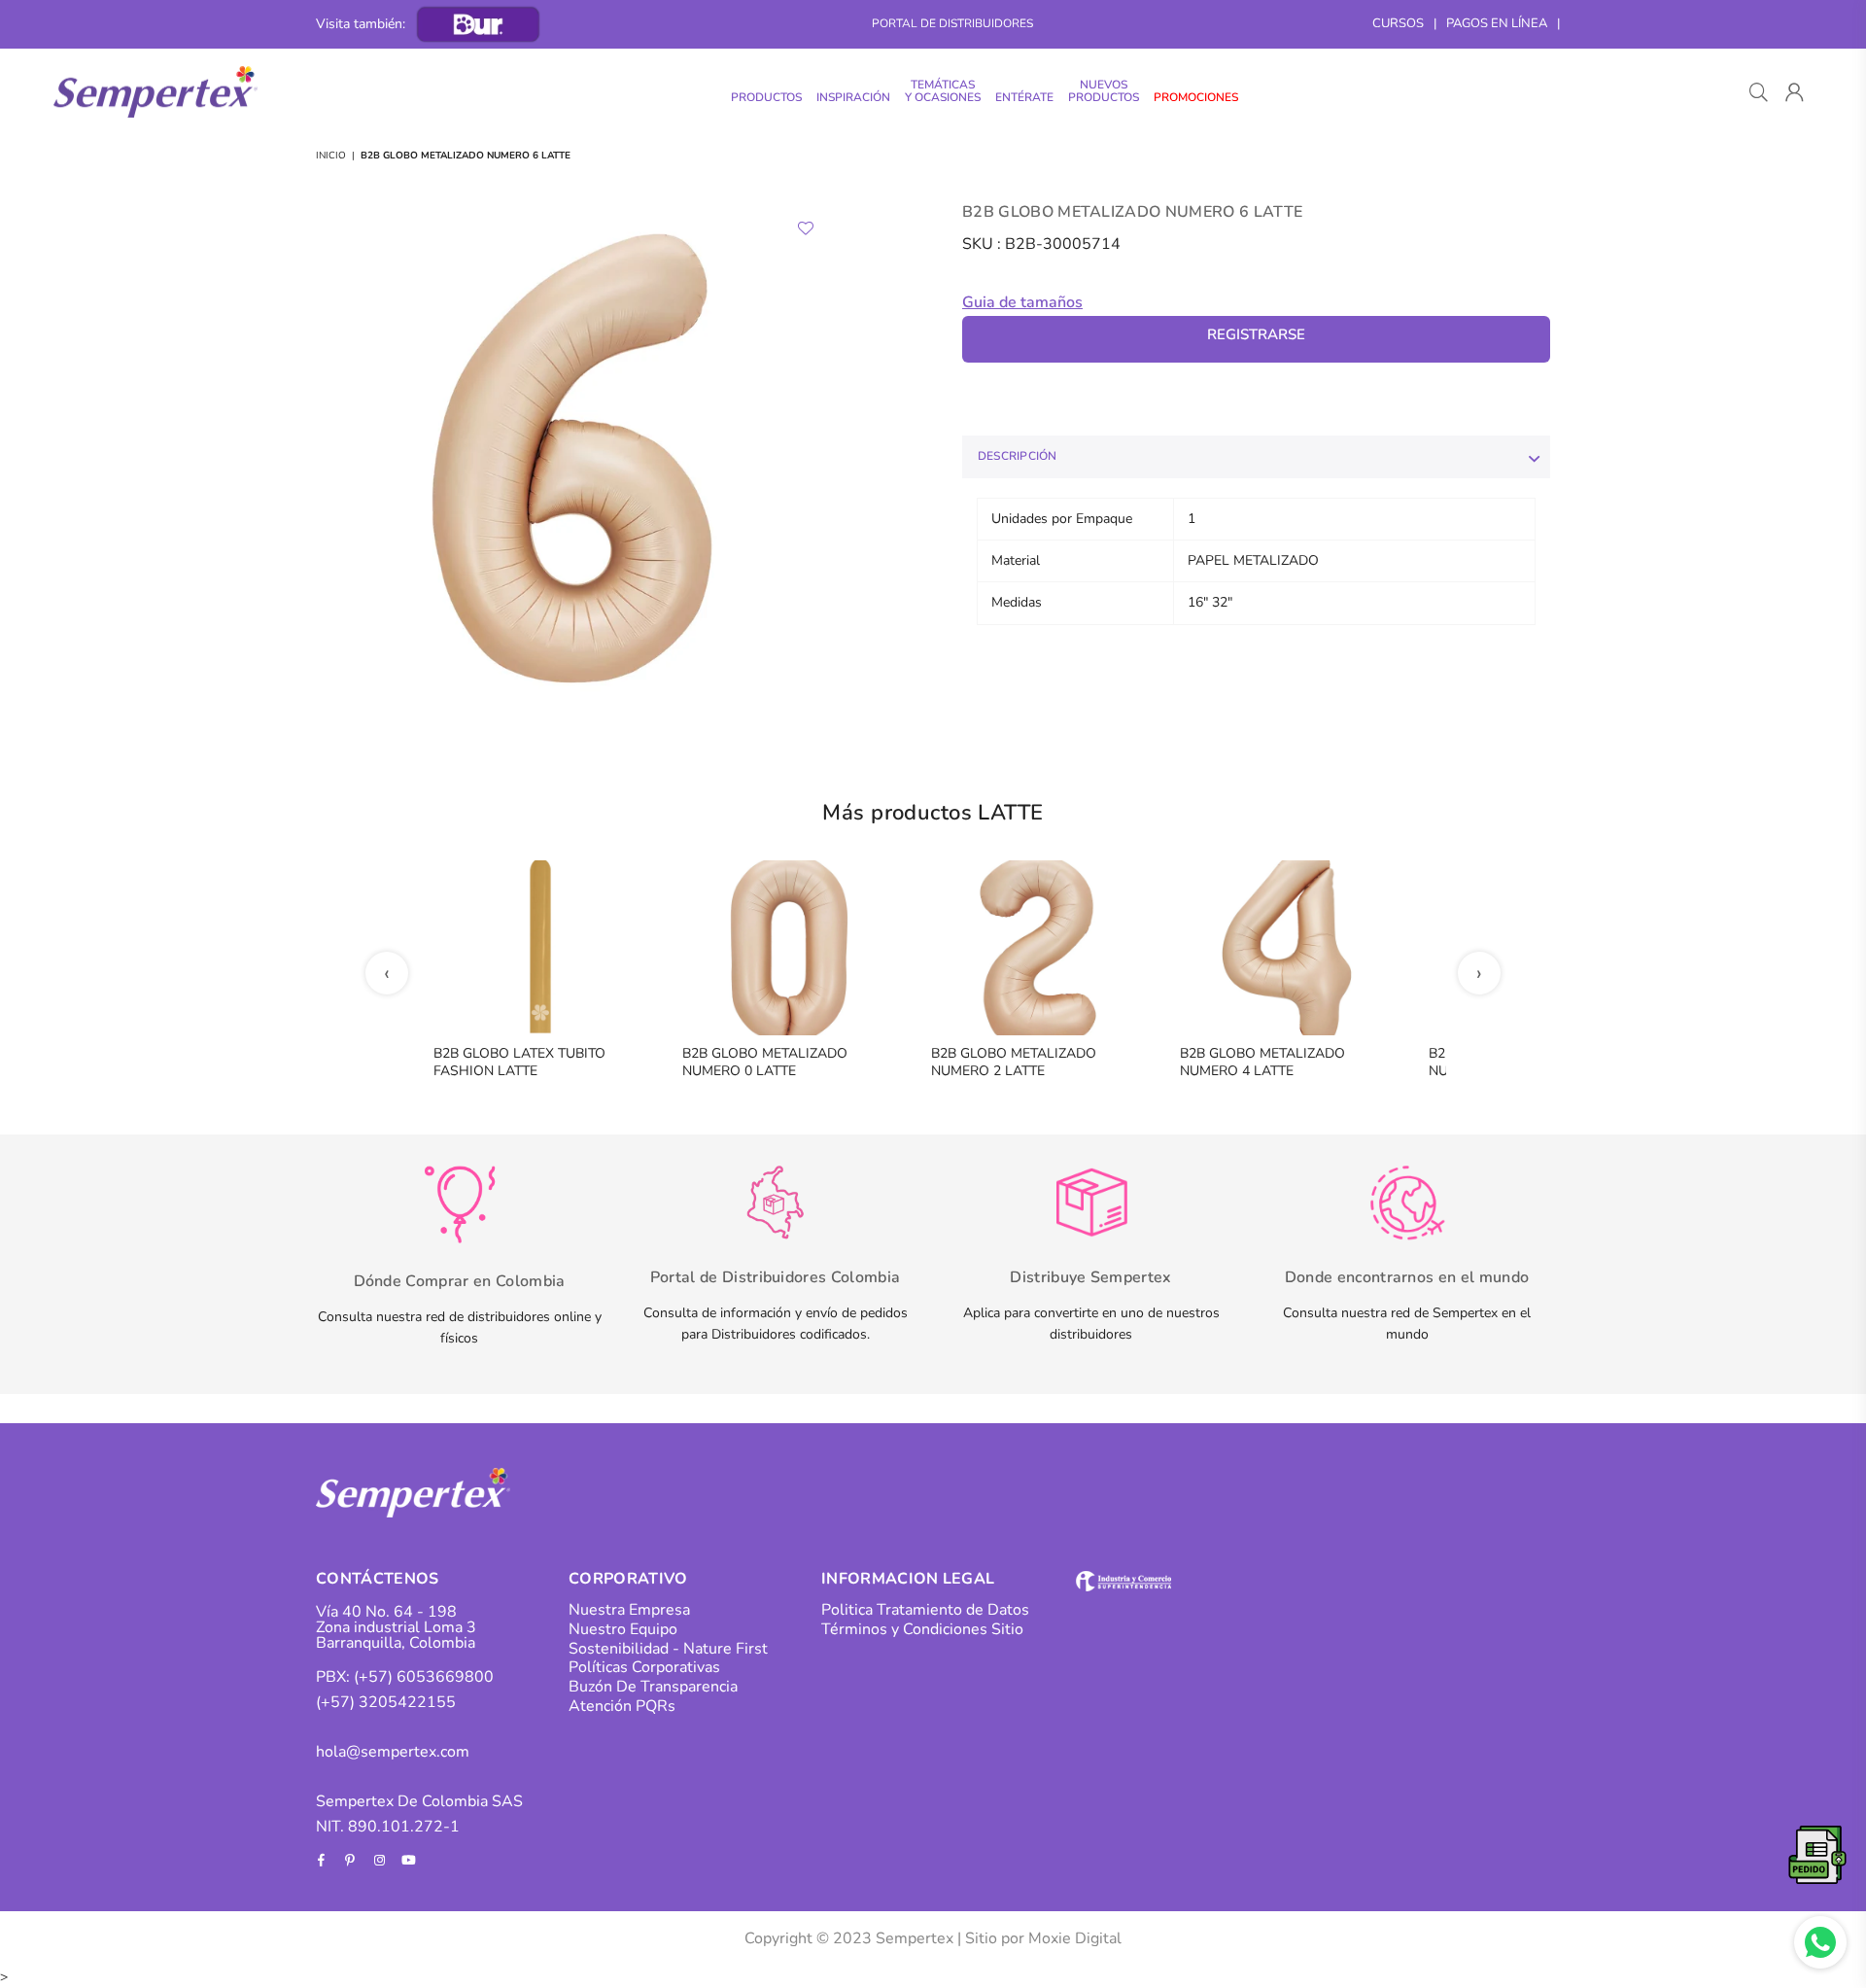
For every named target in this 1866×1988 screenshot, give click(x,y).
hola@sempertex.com (393, 1752)
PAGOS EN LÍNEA (1497, 23)
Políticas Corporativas (644, 1667)
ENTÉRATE (1024, 97)
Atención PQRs (622, 1706)
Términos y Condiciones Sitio (922, 1629)
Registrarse (1256, 334)
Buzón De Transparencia (653, 1687)
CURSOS (1398, 23)
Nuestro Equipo (623, 1629)
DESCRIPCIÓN (1018, 456)
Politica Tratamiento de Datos (925, 1610)
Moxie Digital (1075, 1938)
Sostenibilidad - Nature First (668, 1649)
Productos (766, 97)
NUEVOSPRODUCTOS (1104, 91)
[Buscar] (1759, 92)
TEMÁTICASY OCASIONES (943, 91)
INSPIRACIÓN (853, 97)
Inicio (331, 156)
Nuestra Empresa (629, 1610)
